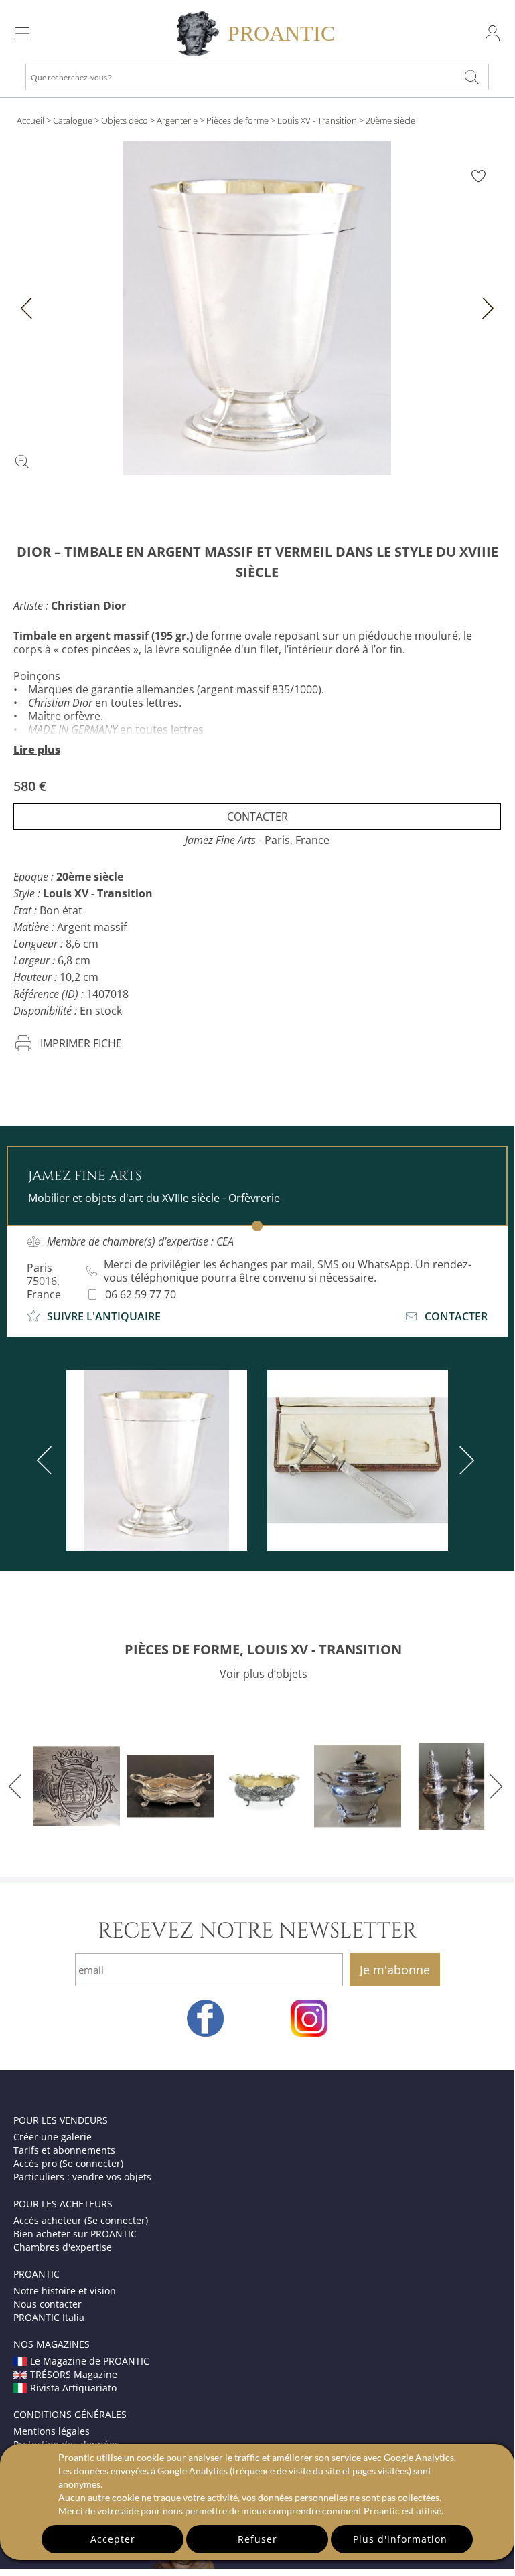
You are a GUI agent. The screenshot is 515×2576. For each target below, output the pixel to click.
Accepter (113, 2539)
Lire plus (37, 750)
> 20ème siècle (387, 120)
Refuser (257, 2539)
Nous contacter (48, 2304)
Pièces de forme (237, 120)
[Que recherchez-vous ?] (471, 77)
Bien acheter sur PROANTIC (75, 2234)
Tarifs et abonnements (64, 2150)
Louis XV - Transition (317, 120)
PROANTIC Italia (49, 2317)
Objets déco (125, 120)
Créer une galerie (53, 2137)
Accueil (30, 120)
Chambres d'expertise (63, 2247)
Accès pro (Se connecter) (68, 2163)
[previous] (47, 1460)
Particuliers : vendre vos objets (82, 2177)
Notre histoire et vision (65, 2291)
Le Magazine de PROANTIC (90, 2361)
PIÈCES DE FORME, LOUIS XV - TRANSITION (263, 1649)
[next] (464, 1460)
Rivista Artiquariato (73, 2388)
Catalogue (73, 120)
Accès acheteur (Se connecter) (81, 2220)
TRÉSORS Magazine (74, 2374)
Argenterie (177, 120)
